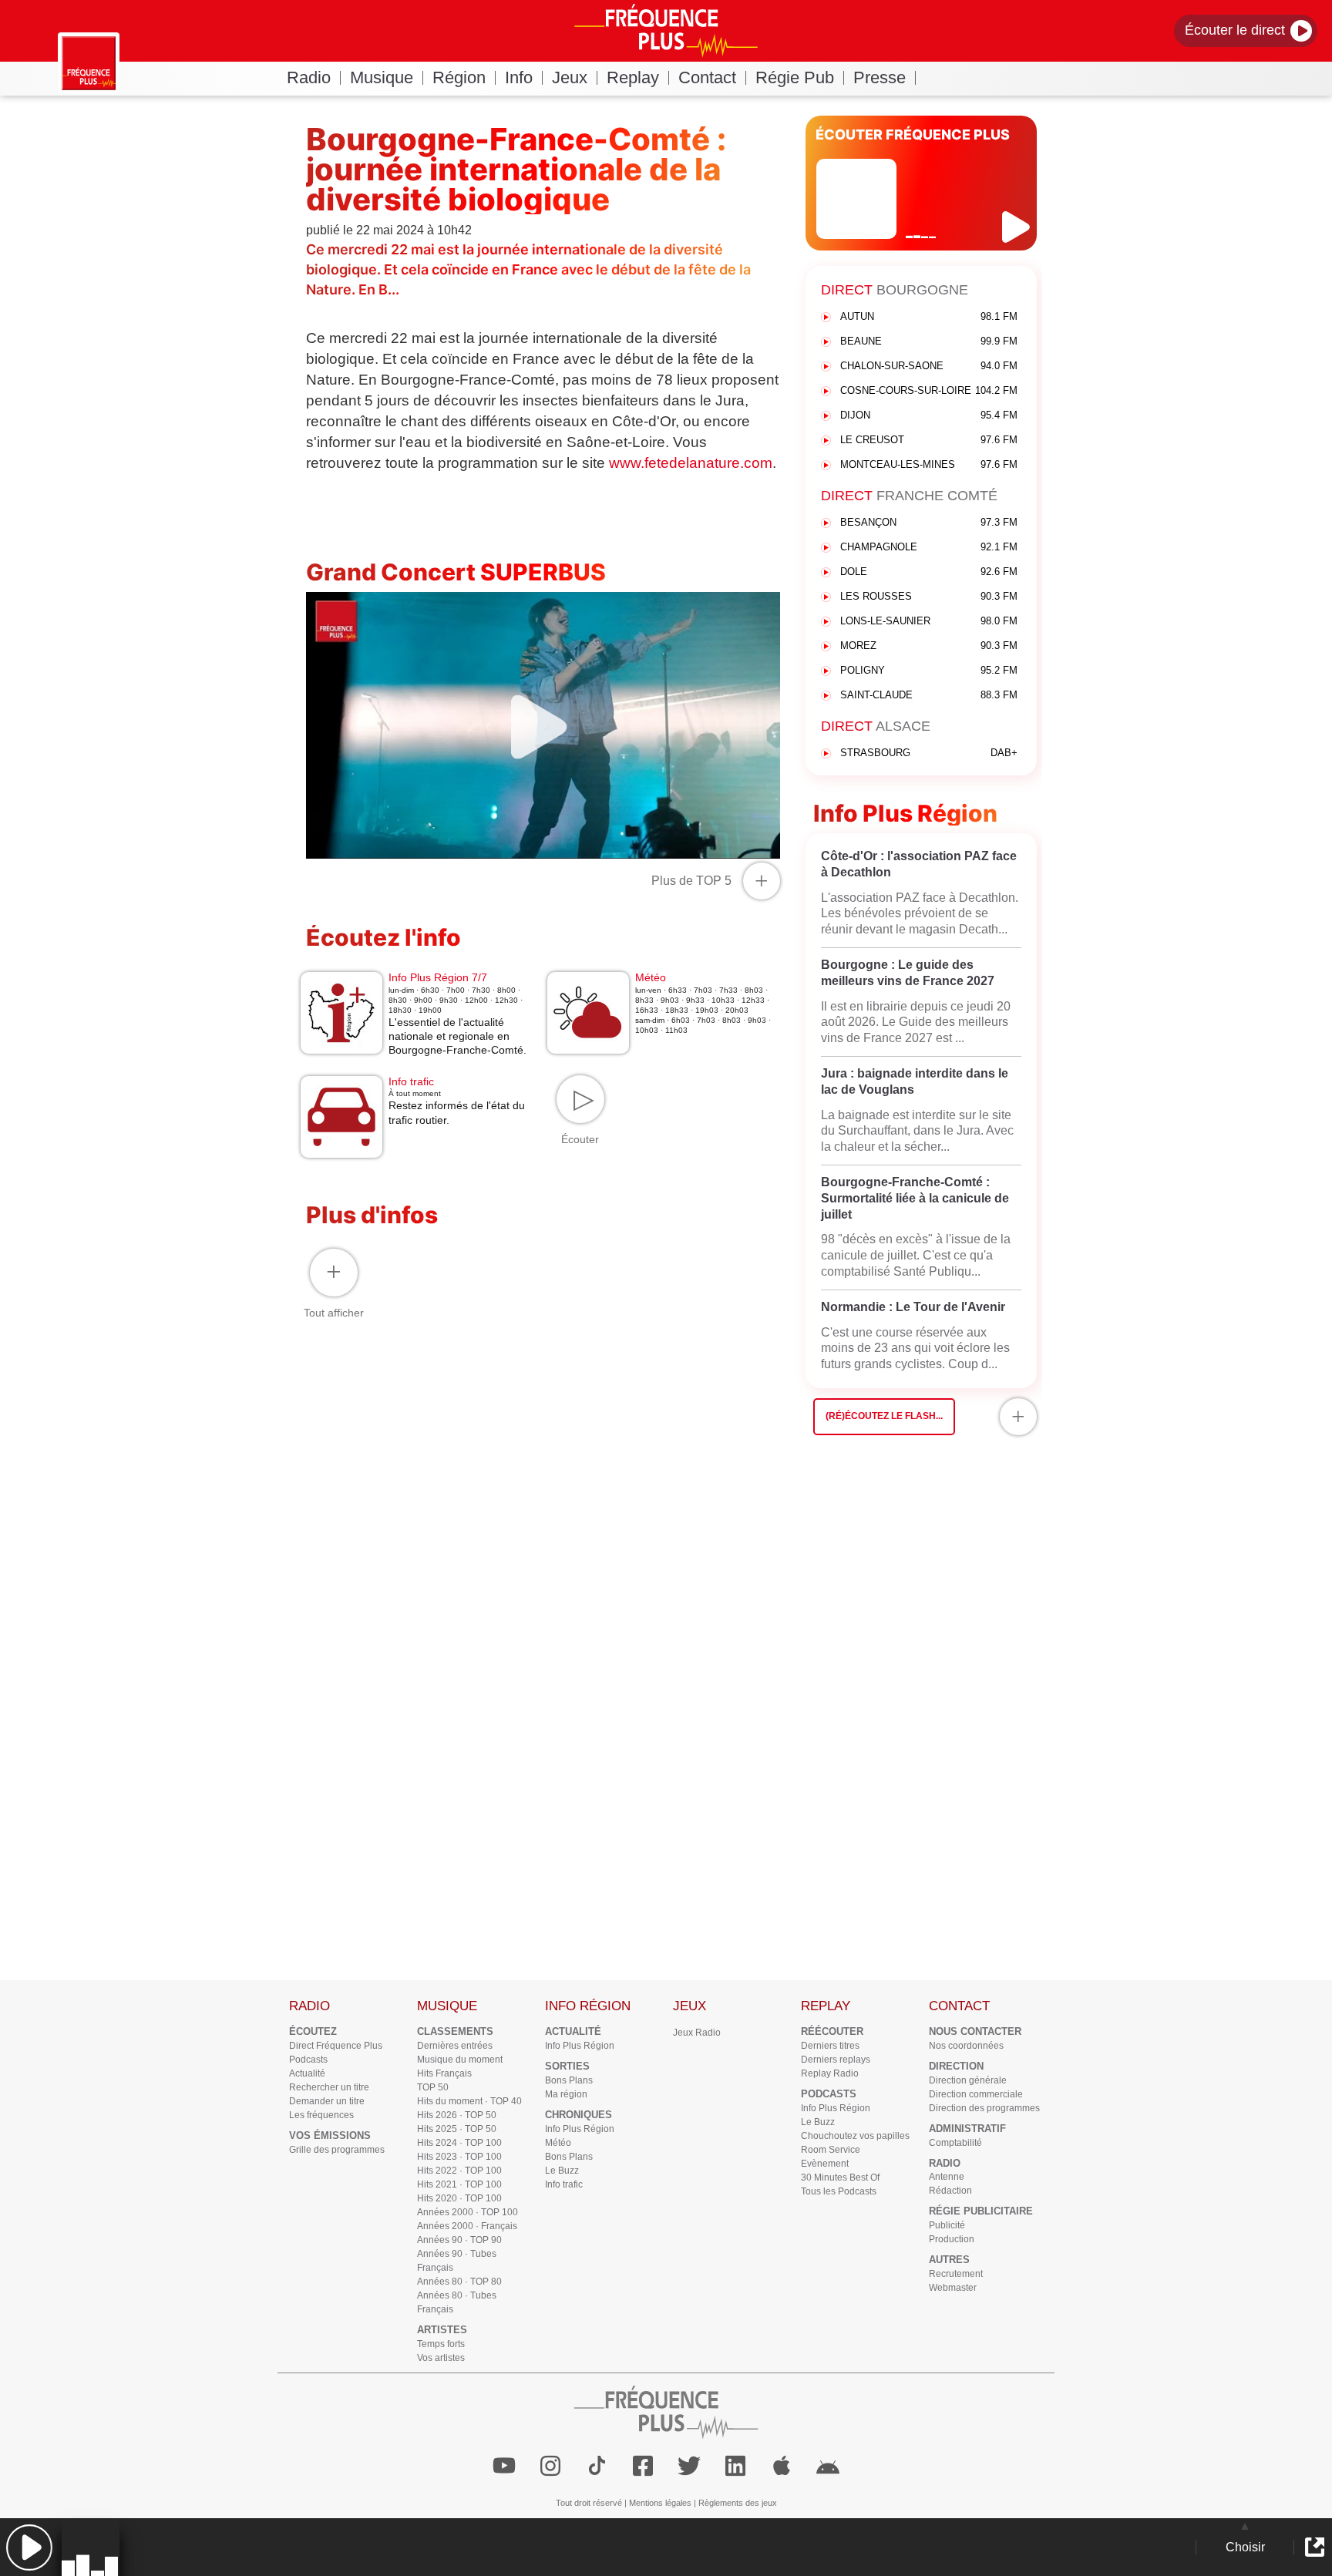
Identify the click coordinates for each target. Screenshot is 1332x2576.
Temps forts (441, 2344)
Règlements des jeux (738, 2503)
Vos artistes (441, 2358)
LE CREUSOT (929, 440)
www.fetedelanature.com (691, 463)
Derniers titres (830, 2046)
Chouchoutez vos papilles (855, 2136)
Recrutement (956, 2274)
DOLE (929, 572)
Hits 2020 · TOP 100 (459, 2198)
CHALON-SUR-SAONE (929, 366)
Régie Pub (795, 77)
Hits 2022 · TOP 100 (459, 2171)
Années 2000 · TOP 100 (468, 2212)
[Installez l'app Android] (828, 2466)
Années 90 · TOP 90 (459, 2240)
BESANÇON (929, 522)
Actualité (307, 2073)
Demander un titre (327, 2101)
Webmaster (953, 2288)
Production (952, 2239)
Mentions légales (660, 2503)
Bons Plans (569, 2080)
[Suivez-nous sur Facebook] (643, 2466)
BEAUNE (929, 341)
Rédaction (950, 2191)
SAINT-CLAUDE (929, 695)
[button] (29, 2547)
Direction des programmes (984, 2108)
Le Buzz (562, 2171)
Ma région (566, 2094)
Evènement (825, 2164)
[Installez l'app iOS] (782, 2466)
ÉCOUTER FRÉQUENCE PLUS (913, 135)
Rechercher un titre (329, 2087)
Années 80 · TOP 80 (459, 2282)
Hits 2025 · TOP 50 (457, 2129)
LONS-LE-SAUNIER (929, 621)
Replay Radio (830, 2073)
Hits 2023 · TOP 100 (459, 2157)
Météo (558, 2143)
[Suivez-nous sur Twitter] (689, 2466)
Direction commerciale (976, 2094)
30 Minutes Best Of (840, 2177)
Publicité (947, 2225)
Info (519, 77)
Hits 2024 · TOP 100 (459, 2143)
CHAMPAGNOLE (929, 547)
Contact (707, 77)
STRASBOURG (929, 753)
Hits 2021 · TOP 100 (459, 2184)
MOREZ (929, 646)
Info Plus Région (580, 2046)
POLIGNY (929, 670)
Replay (633, 77)
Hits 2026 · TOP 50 (457, 2115)
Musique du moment (460, 2060)
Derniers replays (836, 2060)
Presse (880, 77)
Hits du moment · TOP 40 (469, 2101)
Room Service (831, 2150)
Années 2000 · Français (467, 2226)
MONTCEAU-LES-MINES (929, 464)
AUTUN (929, 316)
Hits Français (444, 2073)
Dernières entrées (455, 2046)
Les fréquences (321, 2115)
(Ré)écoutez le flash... (884, 1416)
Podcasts (308, 2060)
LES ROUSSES (929, 596)
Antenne (947, 2177)
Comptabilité (955, 2143)
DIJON (929, 415)
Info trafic (564, 2184)
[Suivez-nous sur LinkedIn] (735, 2466)
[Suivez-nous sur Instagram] (550, 2466)
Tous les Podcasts (839, 2191)
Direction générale (968, 2080)
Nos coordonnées (966, 2046)
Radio (309, 77)
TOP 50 (433, 2087)
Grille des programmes (337, 2150)
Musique (382, 77)
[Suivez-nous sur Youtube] (504, 2466)
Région (459, 77)
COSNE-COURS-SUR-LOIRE (929, 390)
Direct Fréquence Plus (336, 2046)
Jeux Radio (697, 2033)
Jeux (570, 77)
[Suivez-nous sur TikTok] (597, 2466)
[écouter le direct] (1018, 227)
